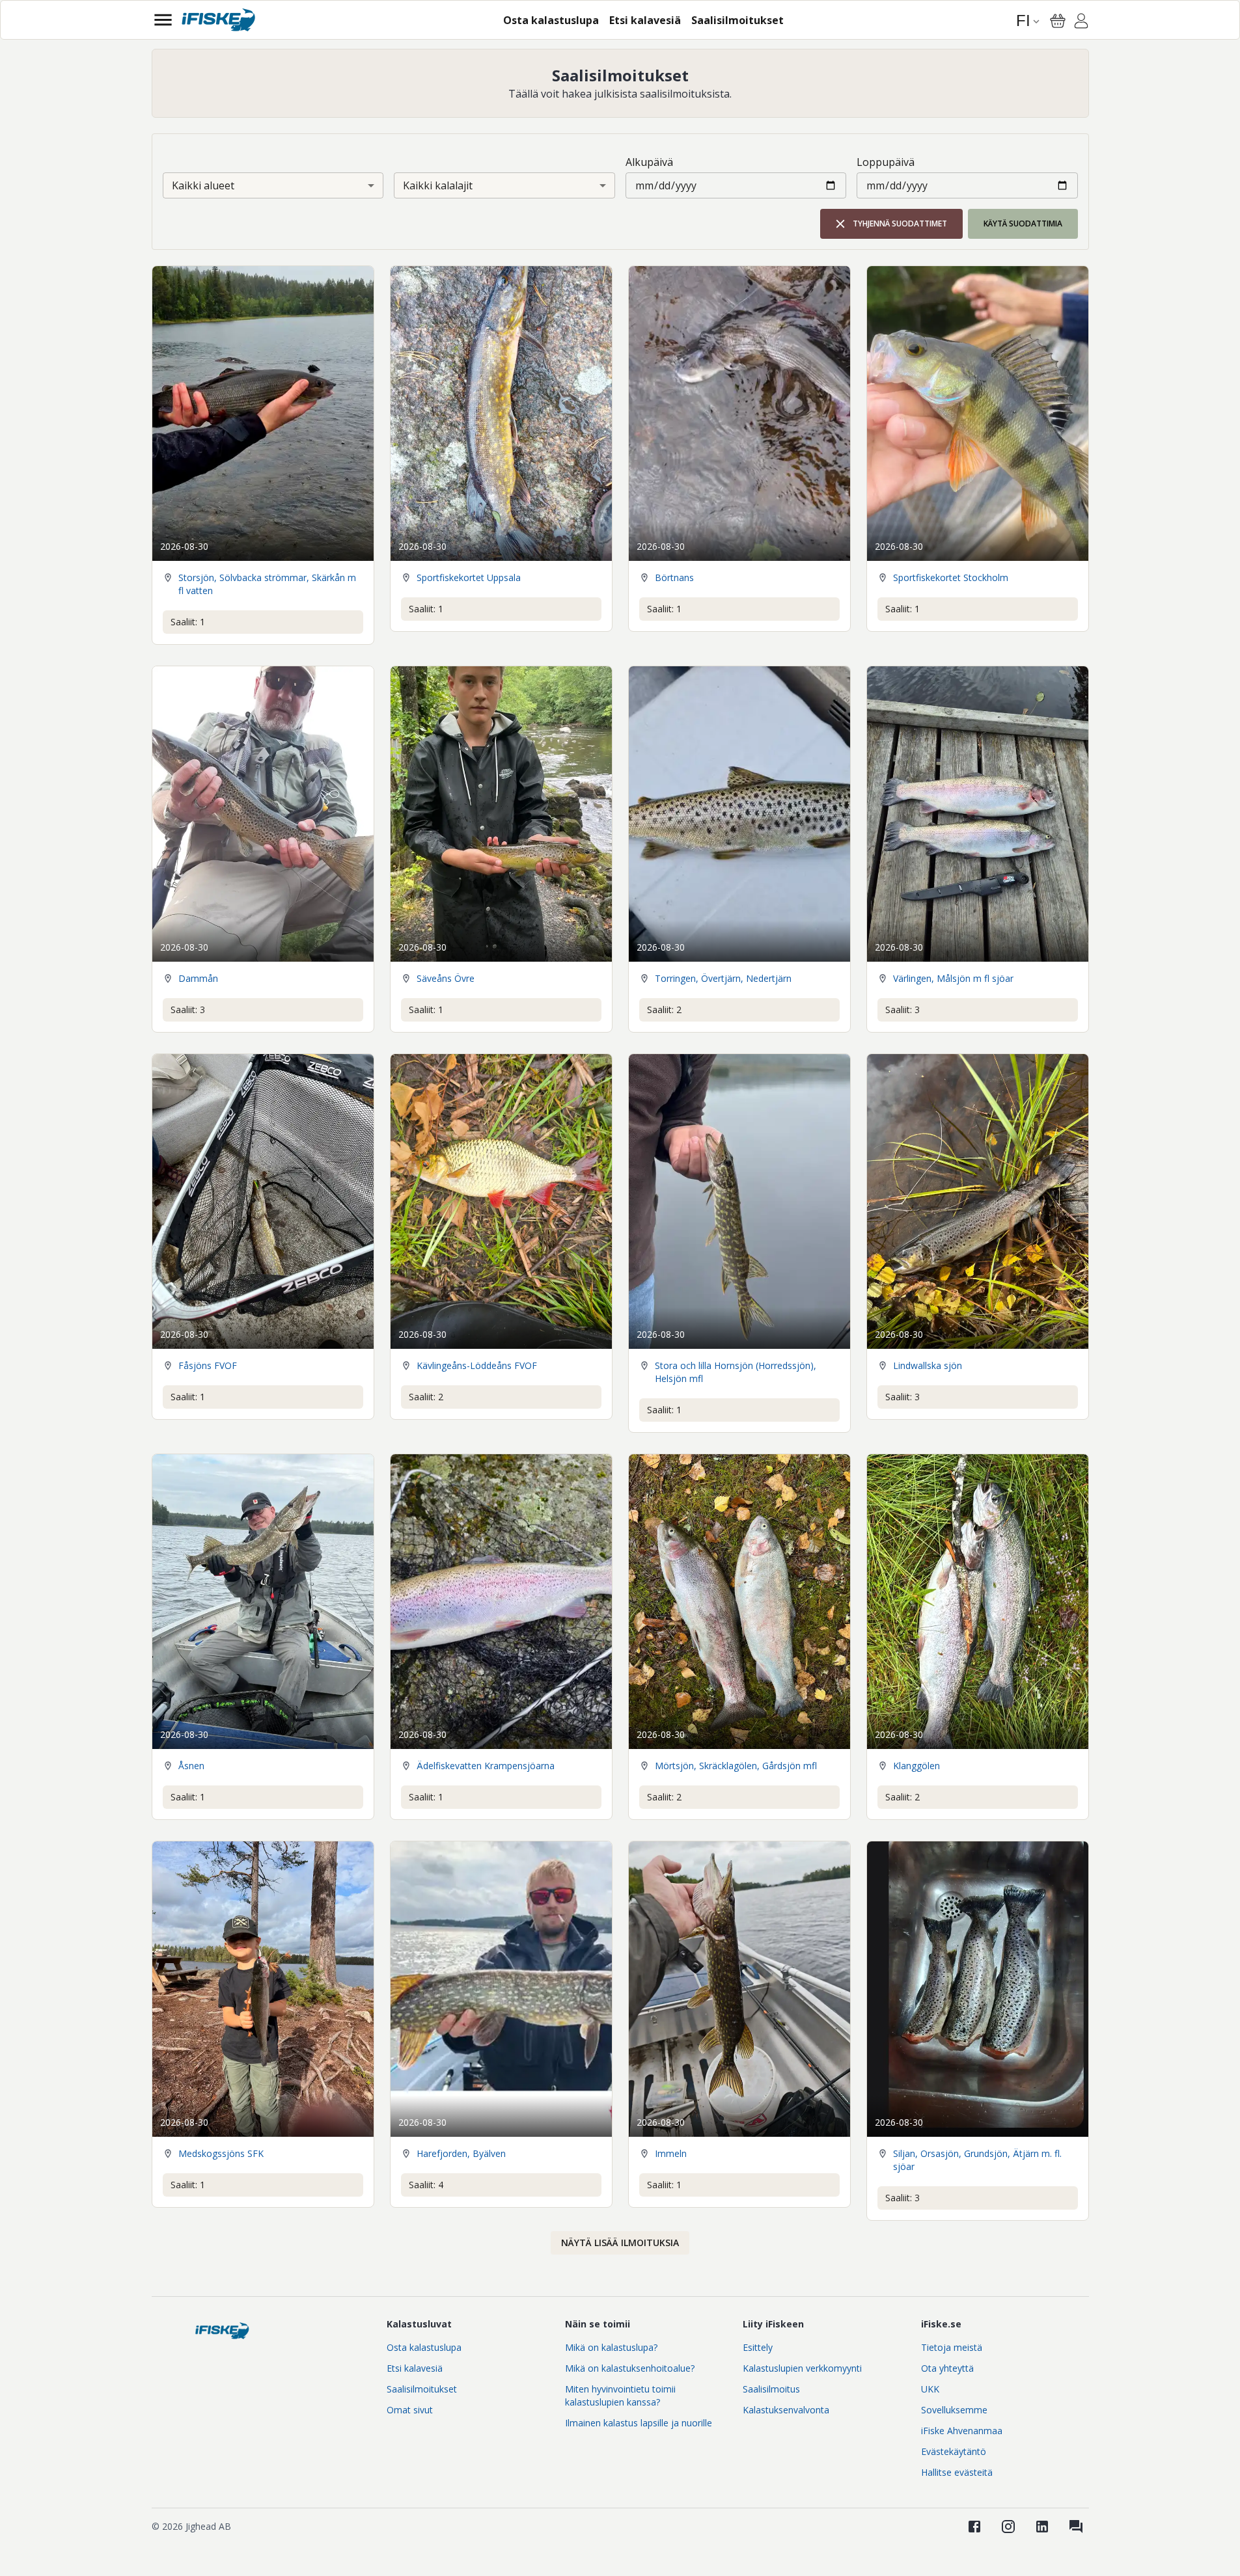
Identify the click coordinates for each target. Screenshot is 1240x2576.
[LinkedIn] (1042, 2527)
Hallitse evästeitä (957, 2472)
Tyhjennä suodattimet (900, 224)
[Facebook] (974, 2527)
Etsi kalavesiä (415, 2368)
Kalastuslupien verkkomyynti (802, 2368)
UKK (930, 2389)
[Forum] (1076, 2527)
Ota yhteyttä (947, 2368)
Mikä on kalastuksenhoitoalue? (630, 2368)
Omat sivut (410, 2410)
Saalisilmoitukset (422, 2389)
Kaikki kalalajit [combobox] (438, 185)
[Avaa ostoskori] (1058, 21)
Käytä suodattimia (1023, 224)
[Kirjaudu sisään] (1081, 23)
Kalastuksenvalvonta (786, 2410)
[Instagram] (1008, 2527)
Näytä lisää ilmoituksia (620, 2243)
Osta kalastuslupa (424, 2347)
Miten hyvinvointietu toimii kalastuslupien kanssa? (620, 2395)
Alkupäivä (649, 162)
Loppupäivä (886, 162)
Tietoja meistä (952, 2347)
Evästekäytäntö (954, 2451)
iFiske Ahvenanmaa (962, 2431)
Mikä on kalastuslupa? (611, 2347)
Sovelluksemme (954, 2410)
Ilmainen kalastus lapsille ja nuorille (639, 2423)
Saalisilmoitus (771, 2389)
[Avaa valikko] (163, 20)
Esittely (758, 2347)
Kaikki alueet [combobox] (203, 185)
